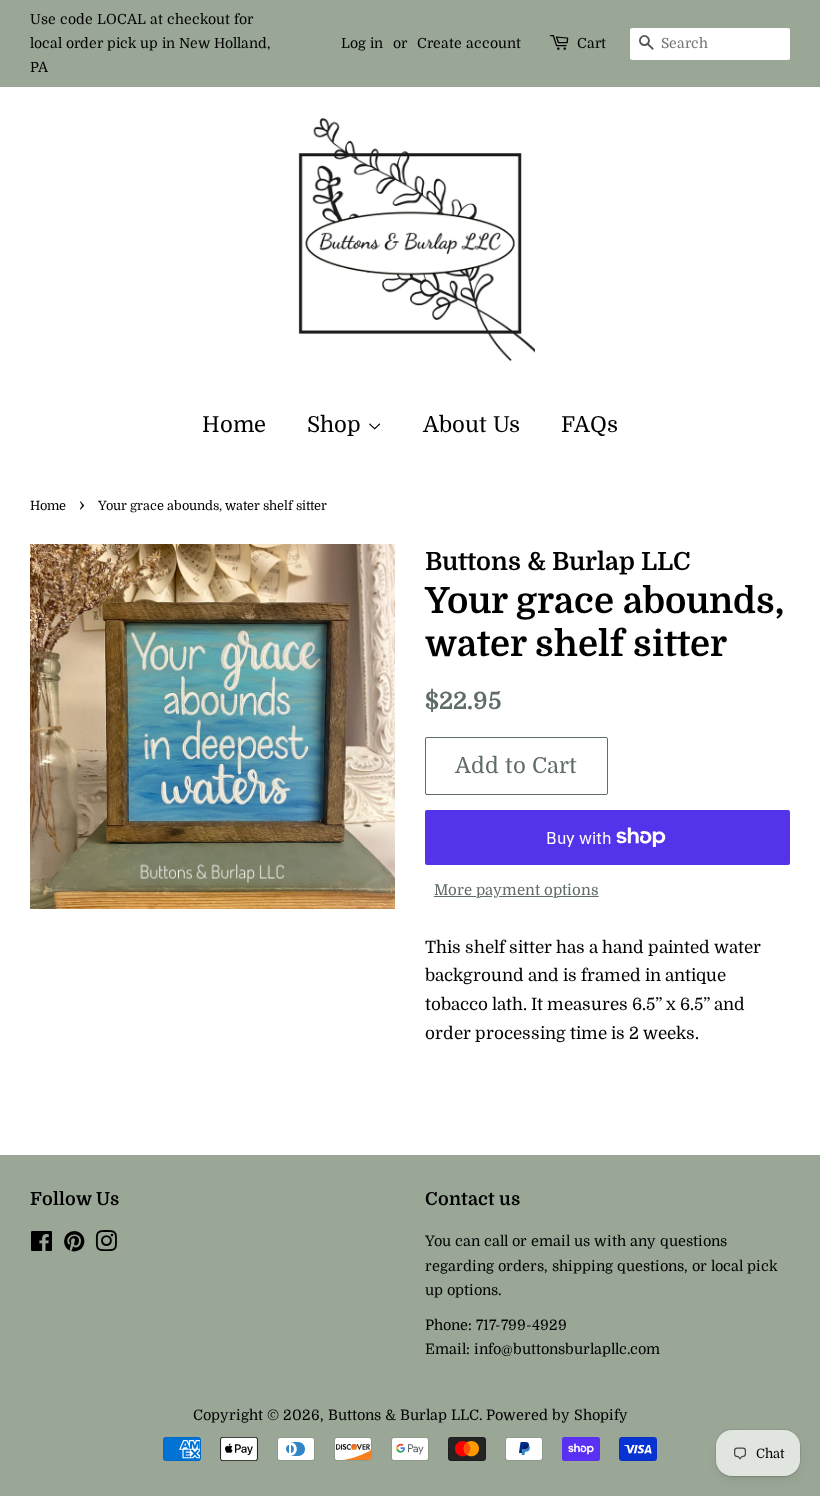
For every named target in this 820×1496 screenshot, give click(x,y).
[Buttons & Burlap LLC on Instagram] (106, 1245)
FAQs (589, 424)
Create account (469, 43)
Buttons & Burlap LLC (403, 1415)
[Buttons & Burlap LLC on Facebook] (41, 1245)
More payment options (516, 890)
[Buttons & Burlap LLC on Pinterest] (74, 1245)
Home (234, 424)
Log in (362, 43)
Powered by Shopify (557, 1415)
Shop (337, 424)
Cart (591, 43)
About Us (471, 424)
